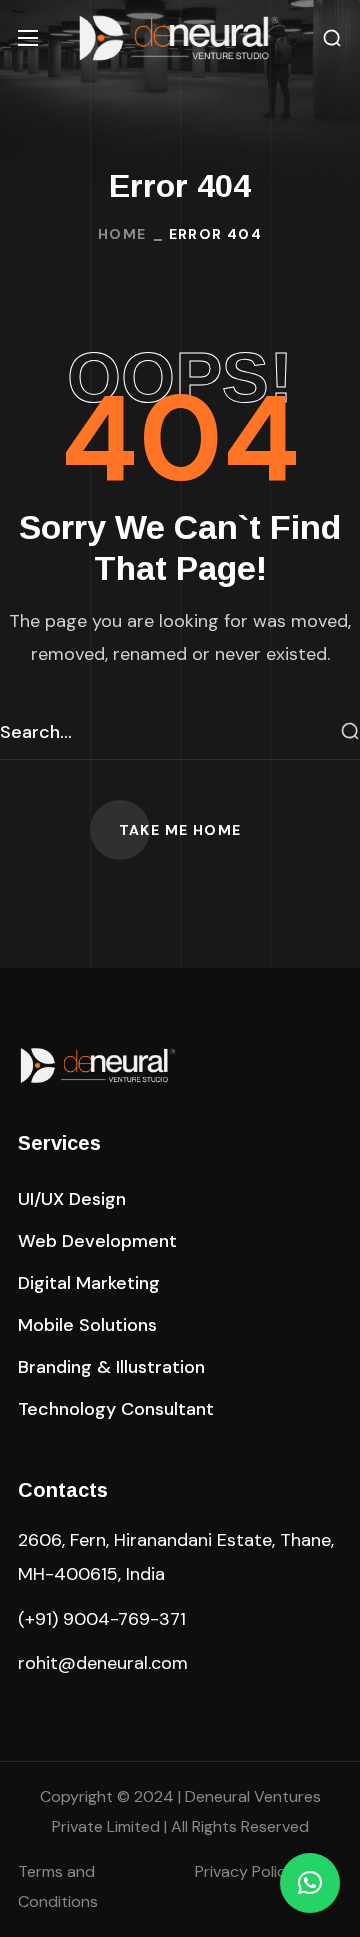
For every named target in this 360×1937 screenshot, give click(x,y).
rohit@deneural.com (103, 1663)
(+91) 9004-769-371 (102, 1619)
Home (122, 234)
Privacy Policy (245, 1871)
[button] (332, 38)
